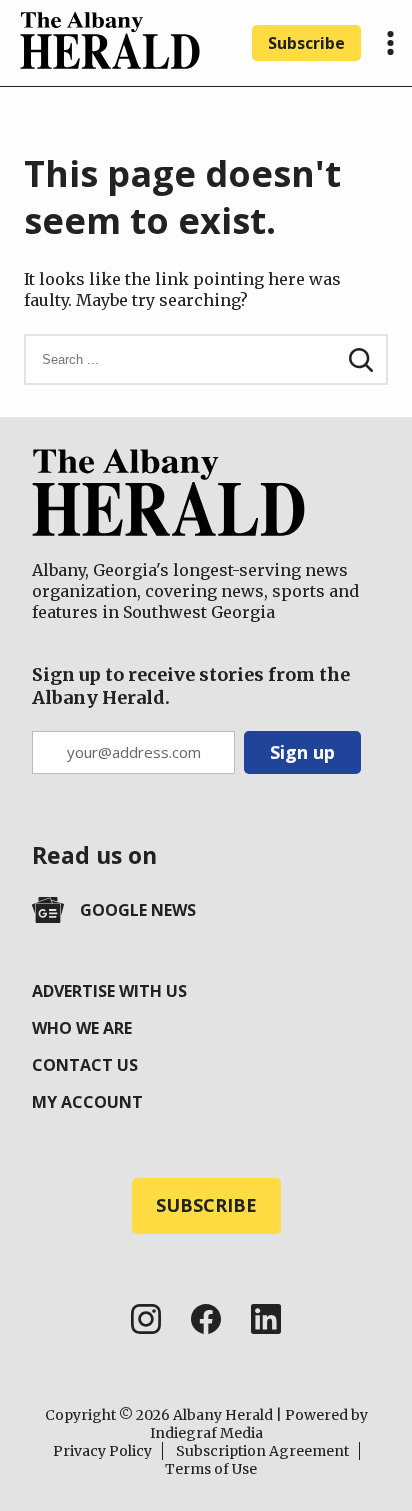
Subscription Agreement (262, 1451)
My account (87, 1102)
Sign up (302, 752)
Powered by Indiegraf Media (259, 1424)
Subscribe (306, 43)
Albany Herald (223, 1415)
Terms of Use (211, 1469)
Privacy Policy (102, 1451)
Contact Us (85, 1065)
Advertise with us (109, 991)
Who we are (82, 1028)
